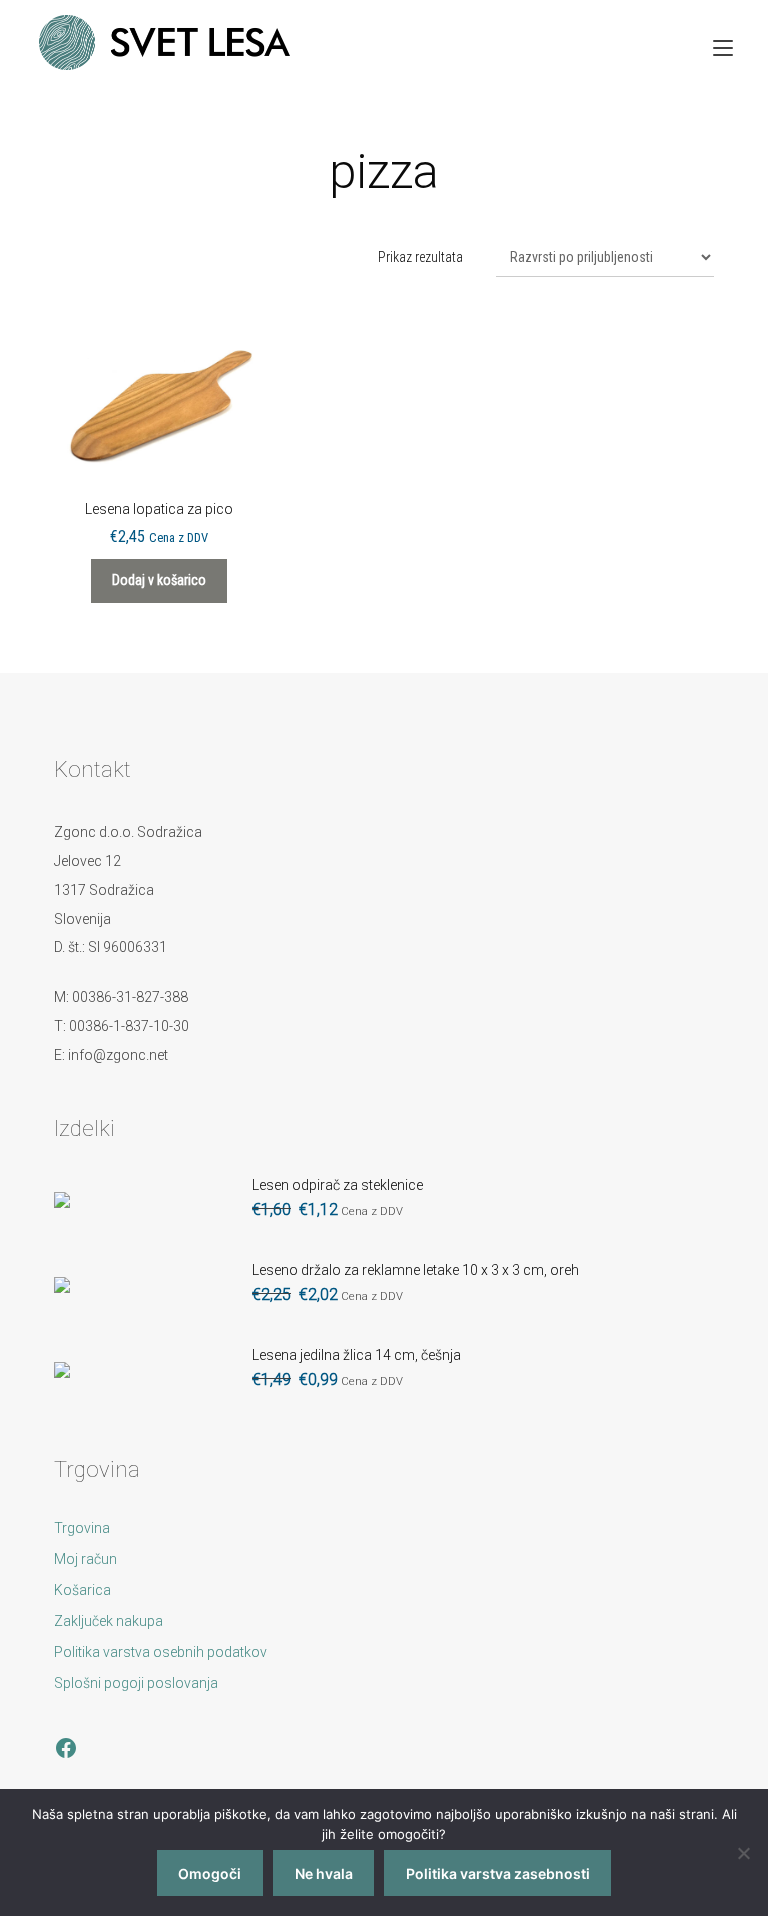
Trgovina (82, 1528)
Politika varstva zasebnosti (498, 1873)
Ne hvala (324, 1873)
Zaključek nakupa (108, 1621)
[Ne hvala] (743, 1853)
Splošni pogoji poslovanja (136, 1683)
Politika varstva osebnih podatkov (160, 1652)
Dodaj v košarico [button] (159, 580)
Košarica (82, 1590)
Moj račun (85, 1559)
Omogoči (209, 1873)
